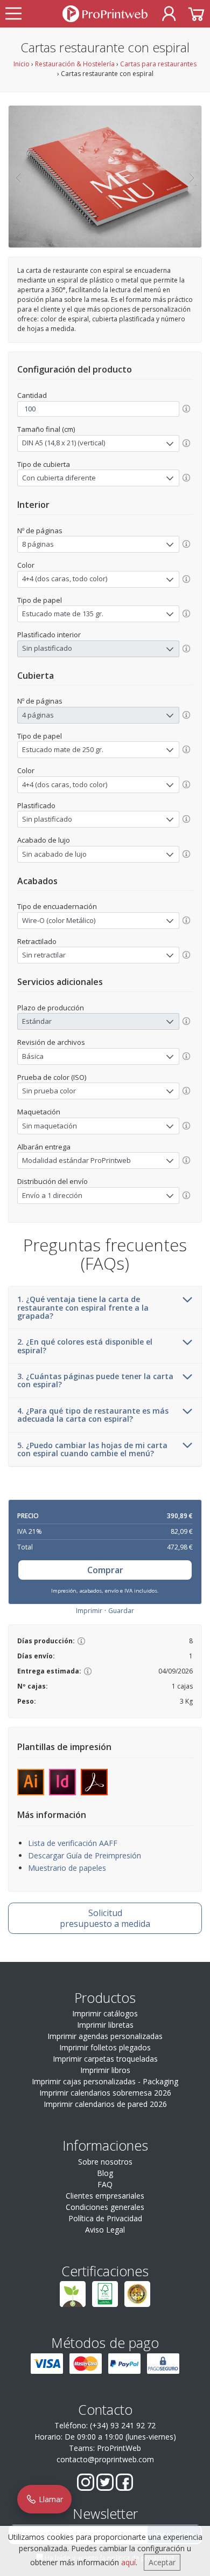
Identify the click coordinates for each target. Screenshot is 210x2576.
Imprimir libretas (105, 2025)
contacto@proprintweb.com (105, 2459)
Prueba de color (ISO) (52, 1077)
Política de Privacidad (105, 2218)
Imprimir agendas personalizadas (105, 2036)
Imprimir (89, 1611)
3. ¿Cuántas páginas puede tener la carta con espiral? (95, 1380)
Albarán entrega (44, 1147)
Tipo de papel (40, 600)
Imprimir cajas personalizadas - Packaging (105, 2081)
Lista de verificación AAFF (73, 1843)
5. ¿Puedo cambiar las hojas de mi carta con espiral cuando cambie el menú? (92, 1449)
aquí (128, 2562)
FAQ (105, 2184)
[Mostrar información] (186, 409)
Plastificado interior (49, 635)
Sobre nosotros (105, 2162)
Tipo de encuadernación (57, 906)
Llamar (50, 2499)
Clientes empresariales (105, 2196)
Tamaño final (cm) (46, 429)
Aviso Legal (105, 2230)
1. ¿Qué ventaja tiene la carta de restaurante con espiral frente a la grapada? (83, 1307)
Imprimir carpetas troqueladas (105, 2059)
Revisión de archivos (51, 1042)
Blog (105, 2173)
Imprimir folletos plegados (105, 2047)
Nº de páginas (40, 531)
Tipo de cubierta (44, 464)
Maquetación (39, 1112)
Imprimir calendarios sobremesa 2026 (105, 2093)
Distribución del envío (52, 1181)
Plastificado (36, 805)
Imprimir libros (105, 2070)
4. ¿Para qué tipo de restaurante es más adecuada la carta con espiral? (93, 1415)
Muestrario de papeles (67, 1868)
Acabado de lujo (44, 840)
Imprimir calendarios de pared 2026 (105, 2104)
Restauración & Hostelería (75, 64)
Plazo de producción (51, 1008)
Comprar (105, 1570)
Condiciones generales (105, 2207)
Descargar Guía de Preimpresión (85, 1855)
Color (26, 565)
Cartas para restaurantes (158, 64)
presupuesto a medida (105, 1918)
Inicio (22, 64)
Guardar (121, 1611)
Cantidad (32, 395)
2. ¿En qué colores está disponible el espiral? (85, 1346)
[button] (17, 177)
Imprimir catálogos (105, 2013)
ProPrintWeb (119, 2448)
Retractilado (37, 941)
